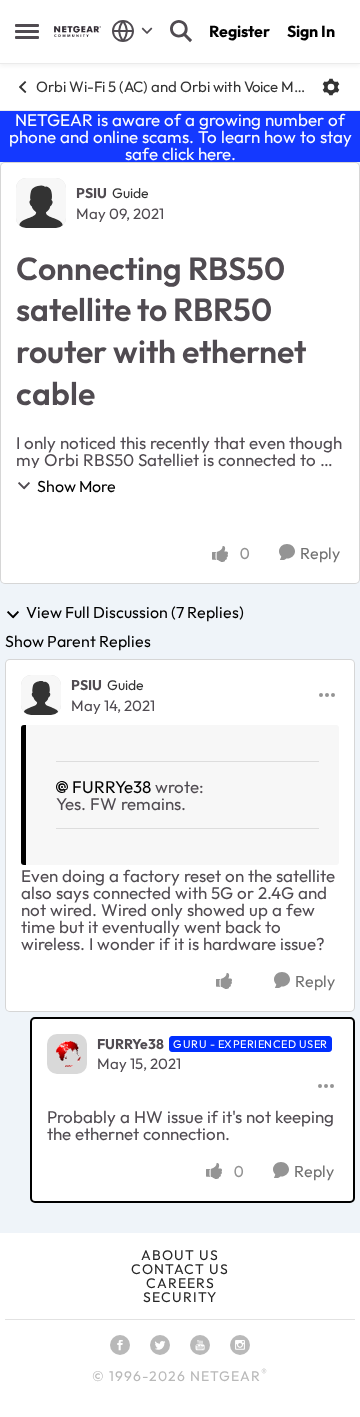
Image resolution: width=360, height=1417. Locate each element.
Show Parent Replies (78, 641)
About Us (180, 1255)
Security (180, 1297)
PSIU (91, 193)
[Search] (181, 31)
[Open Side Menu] (27, 31)
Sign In (311, 31)
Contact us (180, 1269)
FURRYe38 (111, 786)
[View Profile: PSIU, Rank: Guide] (41, 203)
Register (239, 31)
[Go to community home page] (77, 31)
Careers (180, 1283)
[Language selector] (132, 31)
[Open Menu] (331, 87)
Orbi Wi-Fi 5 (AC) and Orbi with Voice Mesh (171, 86)
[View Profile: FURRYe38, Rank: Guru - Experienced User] (67, 1054)
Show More (76, 486)
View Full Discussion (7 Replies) (135, 613)
